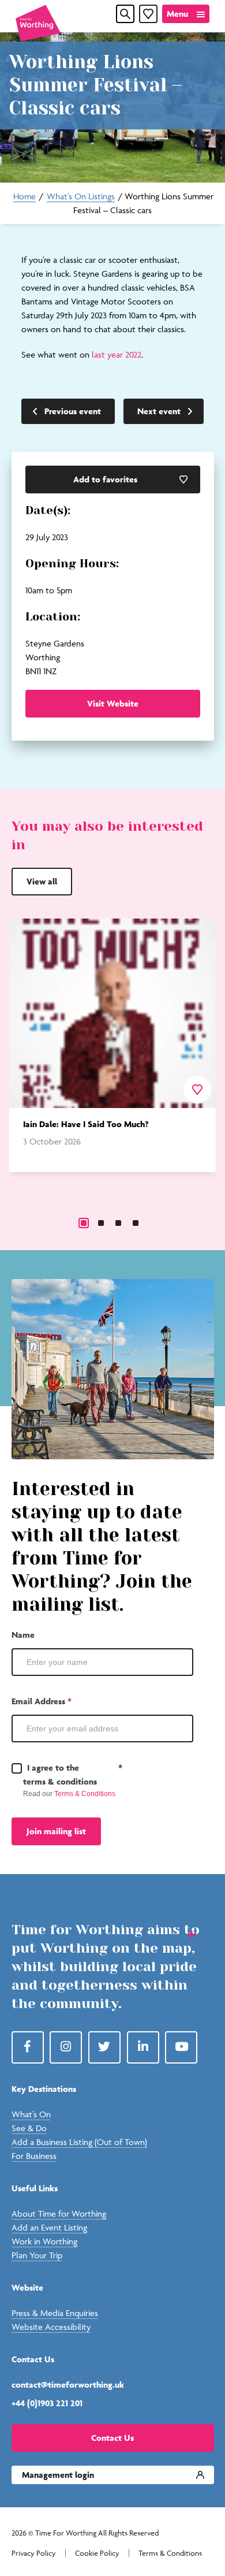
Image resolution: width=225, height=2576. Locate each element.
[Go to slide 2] (101, 1223)
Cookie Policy (97, 2553)
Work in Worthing (44, 2241)
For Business (34, 2156)
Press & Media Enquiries (55, 2313)
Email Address (42, 1701)
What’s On (31, 2114)
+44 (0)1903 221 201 (47, 2403)
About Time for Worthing (59, 2213)
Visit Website (113, 703)
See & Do (29, 2128)
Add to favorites (105, 479)
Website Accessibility (51, 2327)
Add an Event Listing (49, 2227)
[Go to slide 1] (84, 1223)
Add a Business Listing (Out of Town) (79, 2142)
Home (25, 196)
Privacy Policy (34, 2553)
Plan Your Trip (37, 2255)
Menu (177, 14)
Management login (58, 2475)
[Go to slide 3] (118, 1223)
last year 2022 (117, 354)
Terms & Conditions (85, 1794)
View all (42, 881)
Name (23, 1635)
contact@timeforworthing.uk (68, 2384)
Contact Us (112, 2438)
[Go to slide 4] (136, 1223)
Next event (159, 411)
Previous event (73, 411)
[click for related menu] (184, 1934)
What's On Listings (81, 196)
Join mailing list (56, 1831)
